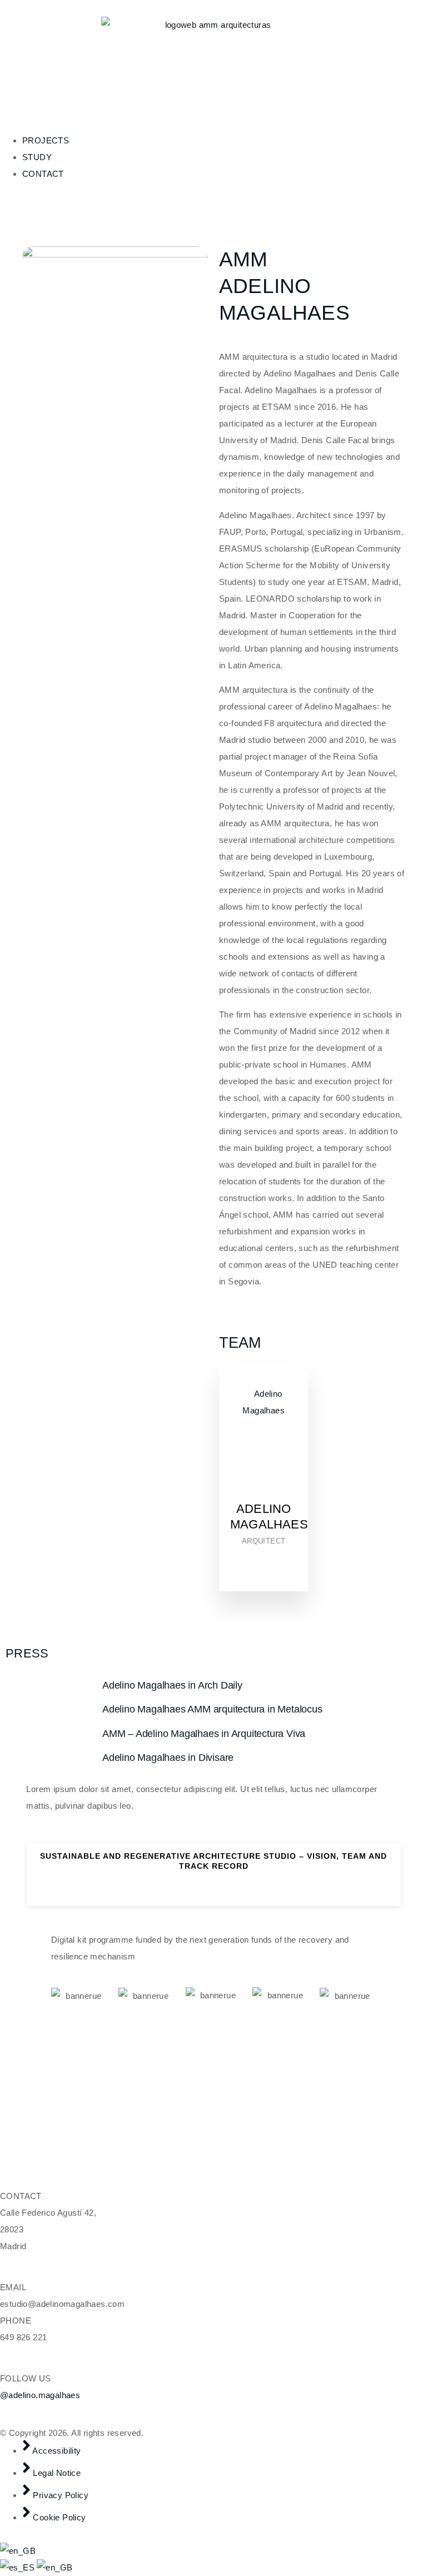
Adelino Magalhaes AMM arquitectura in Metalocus (212, 1709)
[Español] (18, 2567)
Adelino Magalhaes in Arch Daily (172, 1685)
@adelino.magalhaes (40, 2395)
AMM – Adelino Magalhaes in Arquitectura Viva (204, 1734)
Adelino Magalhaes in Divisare (168, 1758)
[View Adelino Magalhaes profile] (264, 1493)
